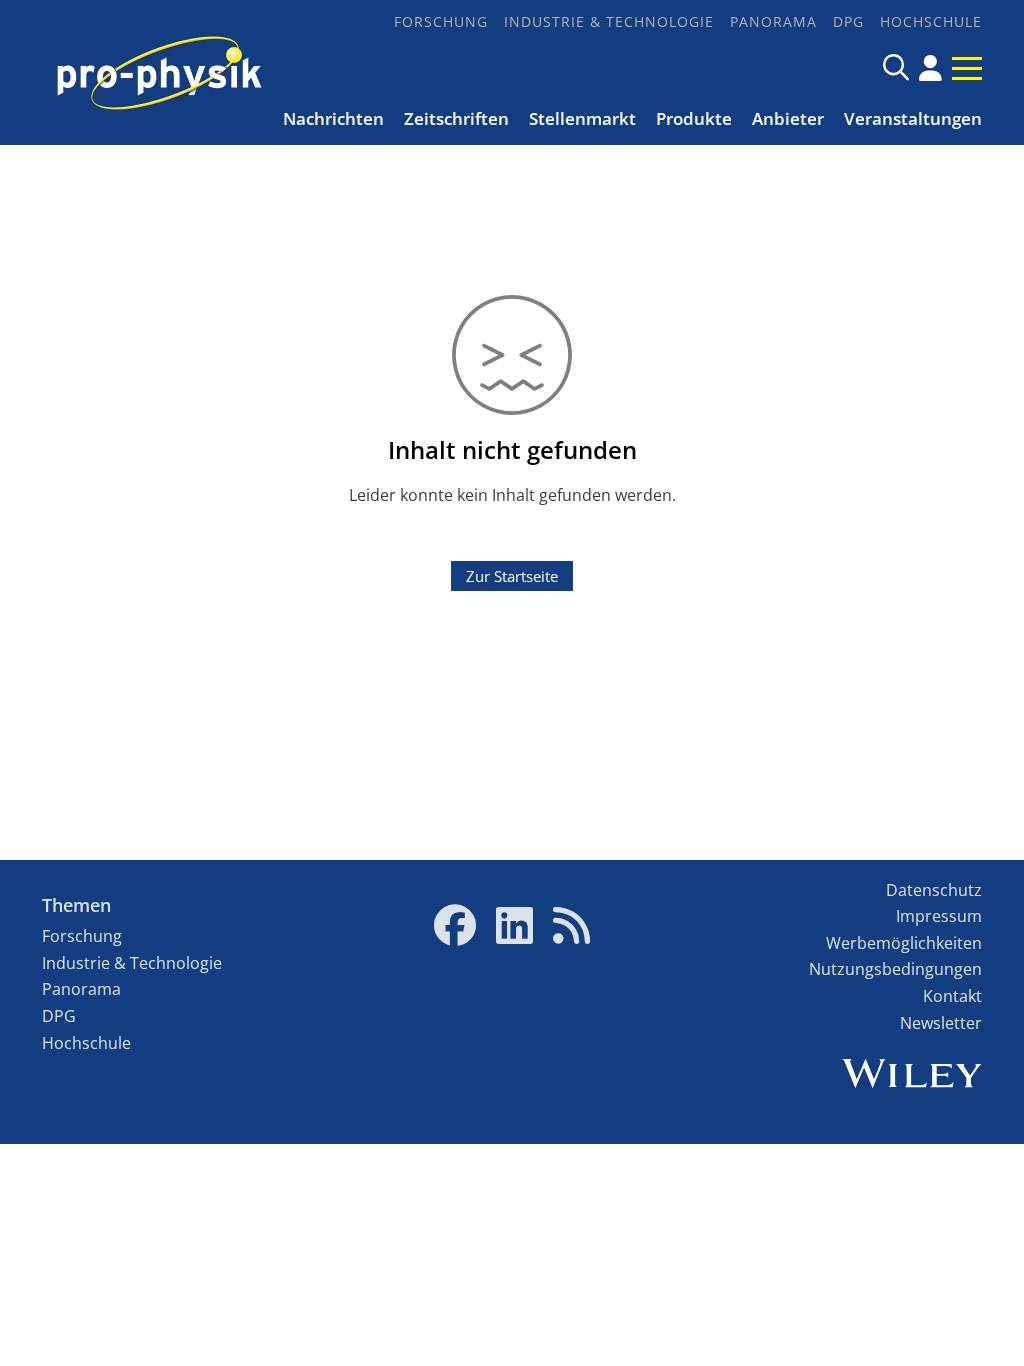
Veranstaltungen (913, 118)
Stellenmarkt (582, 118)
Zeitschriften (456, 118)
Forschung (441, 21)
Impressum (939, 916)
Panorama (773, 21)
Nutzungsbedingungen (895, 969)
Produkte (694, 118)
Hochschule (931, 21)
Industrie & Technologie (609, 21)
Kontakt (952, 996)
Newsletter (941, 1023)
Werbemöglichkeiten (904, 943)
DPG (848, 21)
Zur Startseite (512, 576)
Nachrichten (333, 118)
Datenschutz (934, 890)
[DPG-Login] (930, 68)
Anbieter (788, 118)
